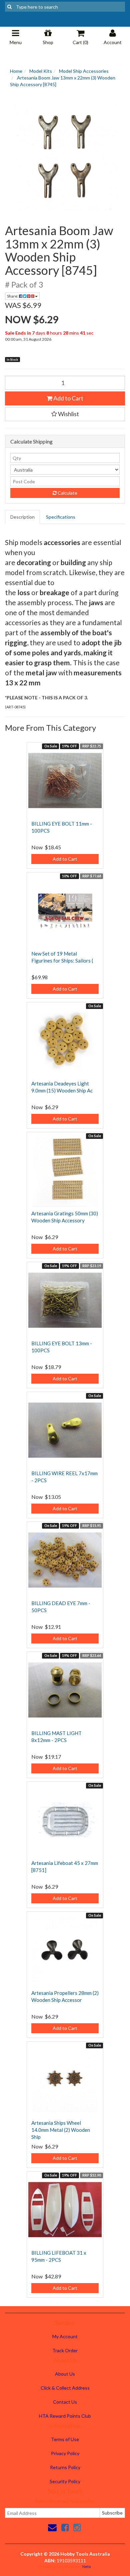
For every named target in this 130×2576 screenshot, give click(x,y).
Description (22, 517)
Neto (86, 2566)
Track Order (65, 2350)
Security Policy (65, 2481)
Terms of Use (65, 2439)
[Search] (9, 7)
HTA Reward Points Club (65, 2416)
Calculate (67, 493)
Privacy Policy (65, 2453)
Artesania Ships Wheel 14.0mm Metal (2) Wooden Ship (61, 2130)
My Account (65, 2336)
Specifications (61, 517)
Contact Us (65, 2402)
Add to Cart (68, 398)
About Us (65, 2374)
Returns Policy (65, 2467)
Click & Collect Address (65, 2388)
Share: (13, 296)
